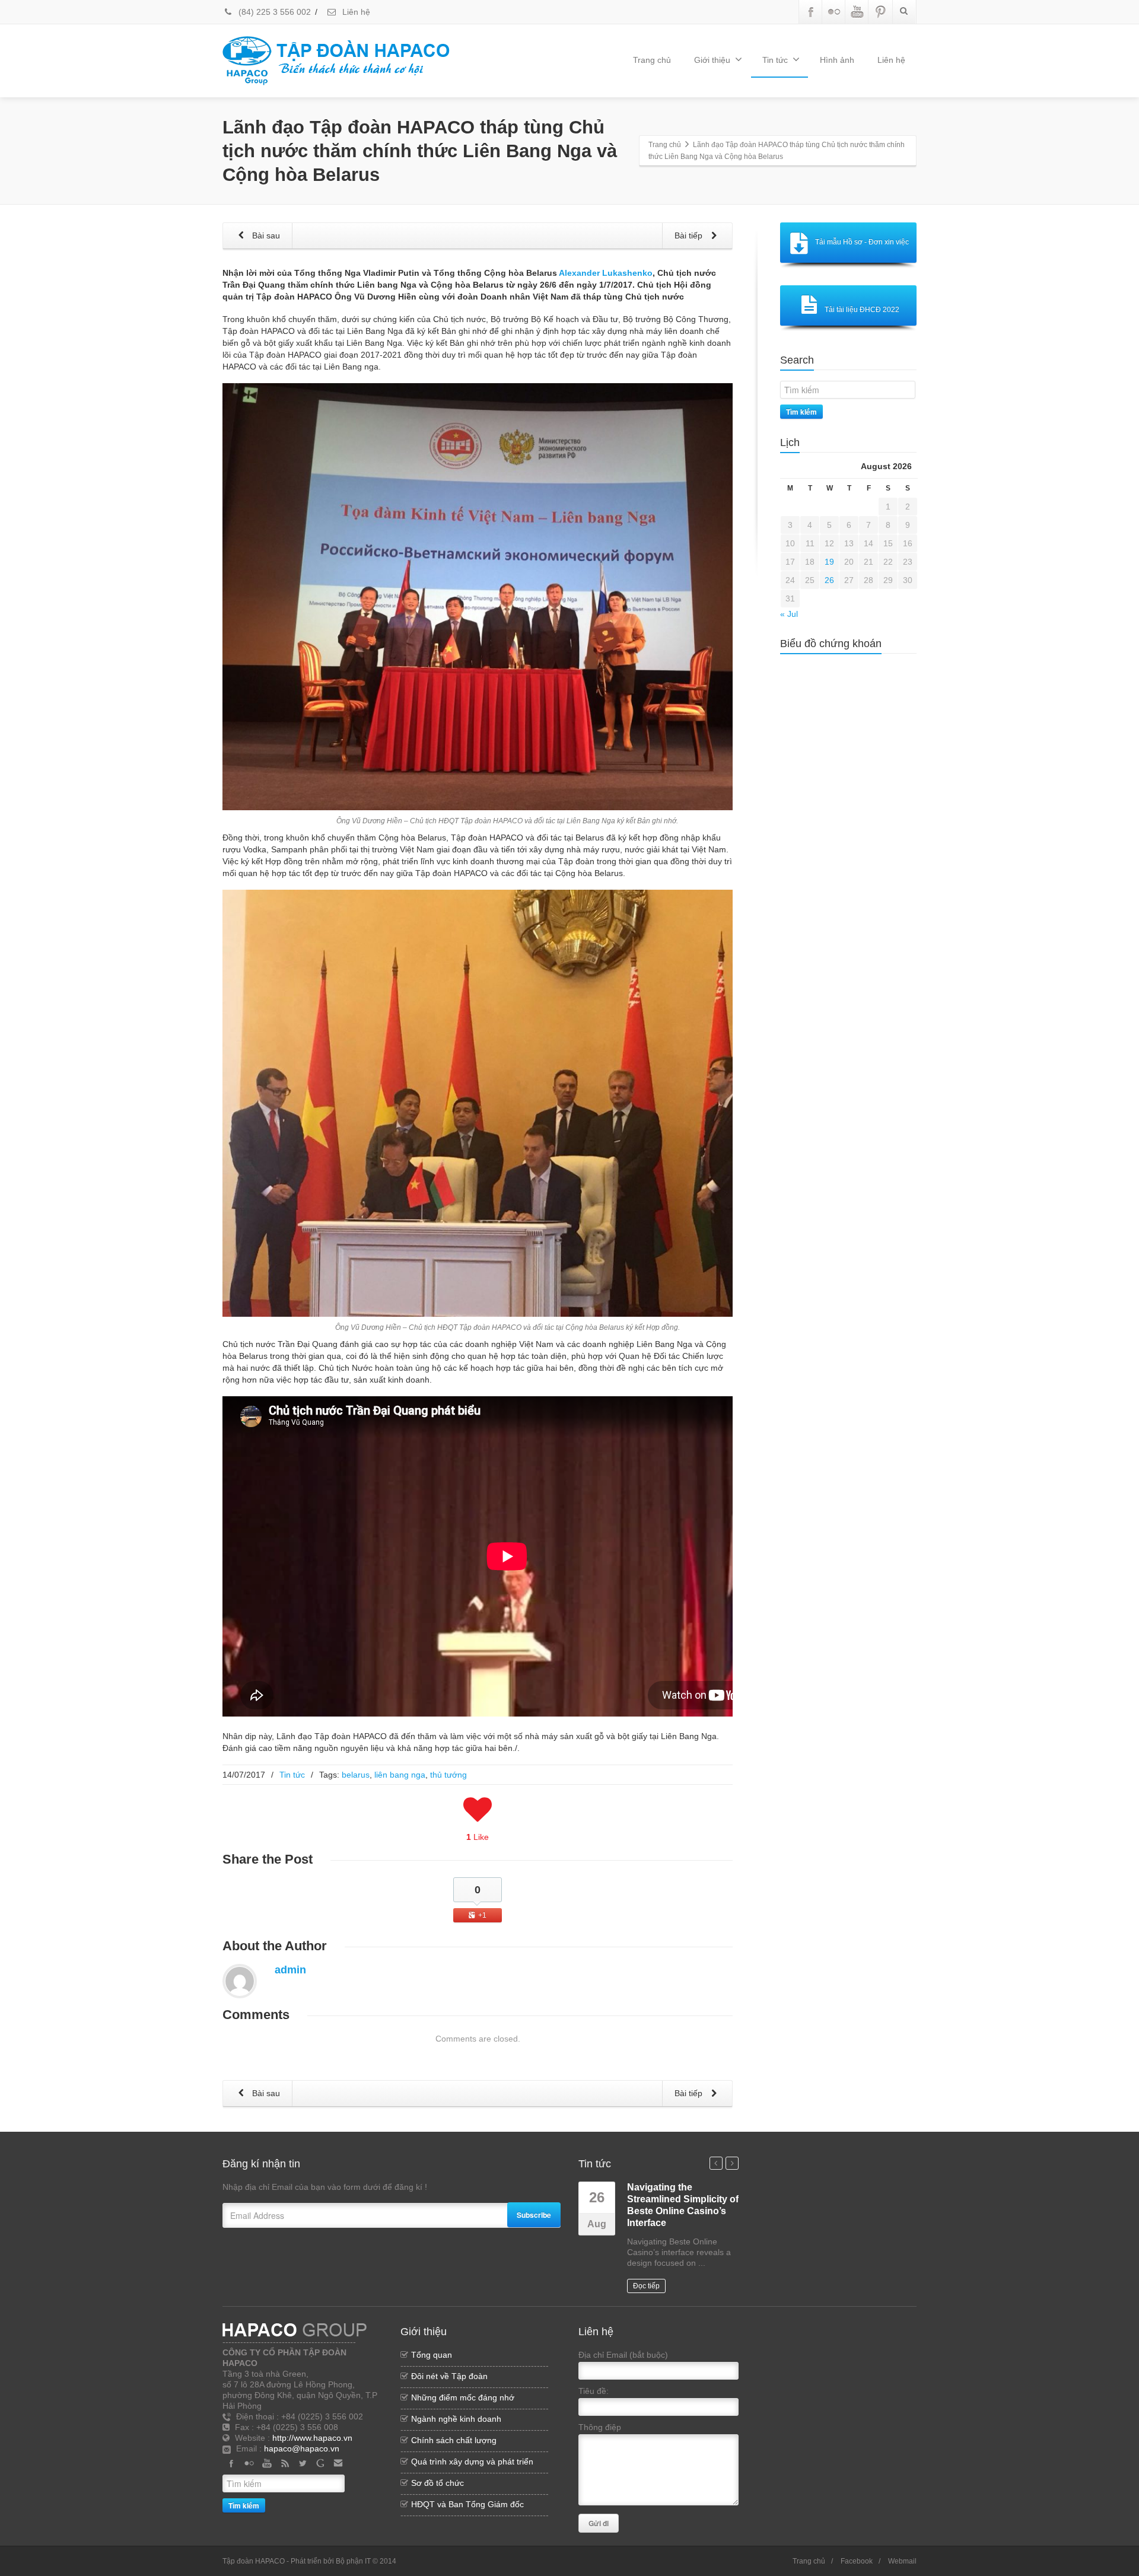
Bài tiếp (690, 235)
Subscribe (534, 2215)
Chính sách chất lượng (454, 2440)
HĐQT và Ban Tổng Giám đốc (467, 2504)
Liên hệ (355, 12)
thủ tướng (448, 1775)
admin (290, 1970)
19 (829, 562)
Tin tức (775, 60)
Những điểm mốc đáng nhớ (463, 2397)
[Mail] (338, 2463)
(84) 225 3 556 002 (273, 12)
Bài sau (265, 235)
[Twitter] (303, 2463)
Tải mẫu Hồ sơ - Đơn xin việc (862, 242)
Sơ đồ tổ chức (438, 2483)
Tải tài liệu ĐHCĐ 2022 (862, 310)
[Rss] (285, 2463)
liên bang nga (400, 1775)
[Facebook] (811, 12)
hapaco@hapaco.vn (302, 2448)
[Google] (320, 2463)
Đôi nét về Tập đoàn (449, 2376)
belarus (356, 1775)
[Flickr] (834, 12)
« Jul (789, 614)
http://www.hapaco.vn (312, 2438)
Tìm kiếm (801, 412)
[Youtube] (857, 12)
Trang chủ (652, 60)
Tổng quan (432, 2355)
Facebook (857, 2561)
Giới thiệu (712, 60)
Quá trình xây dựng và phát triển (472, 2462)
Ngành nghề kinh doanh (456, 2419)
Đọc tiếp (646, 2286)
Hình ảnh (837, 60)
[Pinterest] (880, 12)
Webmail (902, 2561)
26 (829, 580)
